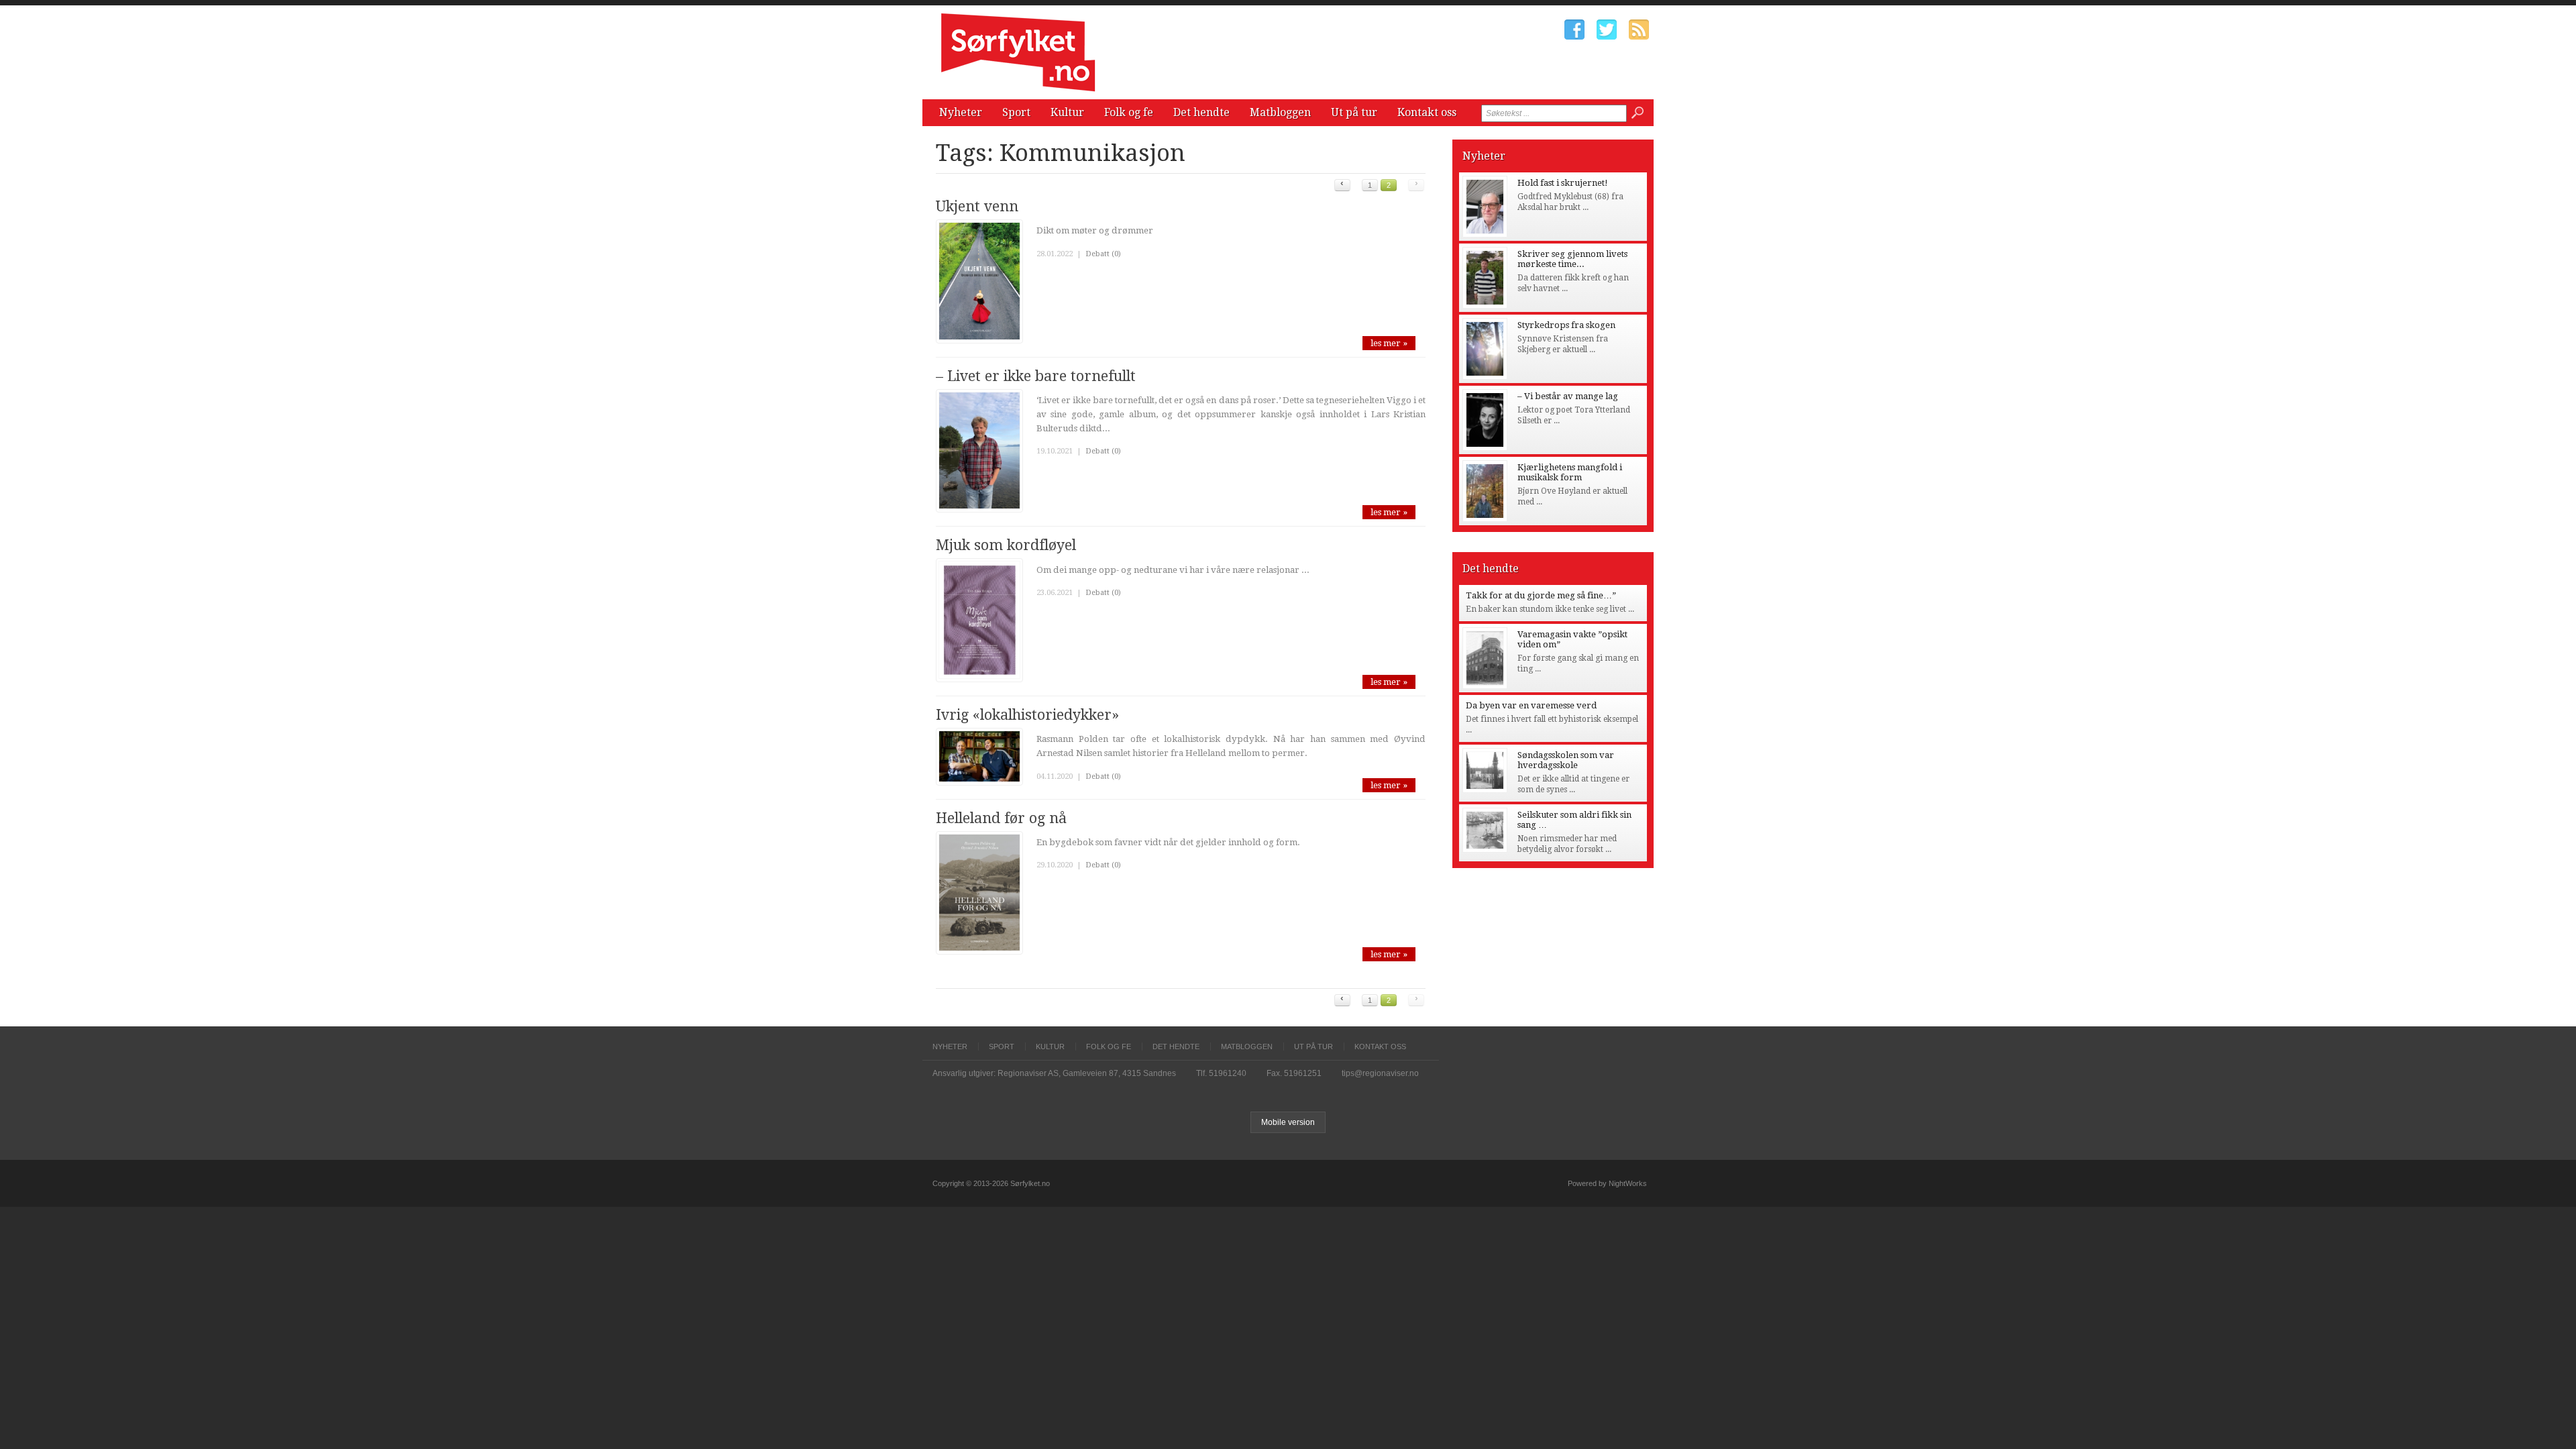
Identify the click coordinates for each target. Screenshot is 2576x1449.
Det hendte (1201, 112)
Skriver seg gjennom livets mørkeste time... (1572, 259)
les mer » (1389, 343)
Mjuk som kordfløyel (1006, 545)
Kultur (1067, 112)
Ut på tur (1354, 112)
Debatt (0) (1103, 254)
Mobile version (1288, 1122)
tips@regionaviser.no (1380, 1073)
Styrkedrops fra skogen (1566, 325)
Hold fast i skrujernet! (1563, 183)
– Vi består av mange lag (1568, 396)
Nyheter (961, 112)
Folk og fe (1129, 112)
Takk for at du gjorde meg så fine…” (1541, 595)
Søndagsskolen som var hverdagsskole (1566, 760)
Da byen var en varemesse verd (1531, 705)
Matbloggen (1280, 112)
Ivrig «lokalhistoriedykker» (1027, 715)
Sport (1016, 112)
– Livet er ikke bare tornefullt (1036, 376)
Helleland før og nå (1001, 818)
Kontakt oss (1427, 112)
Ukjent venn (977, 206)
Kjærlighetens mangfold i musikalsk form (1570, 472)
